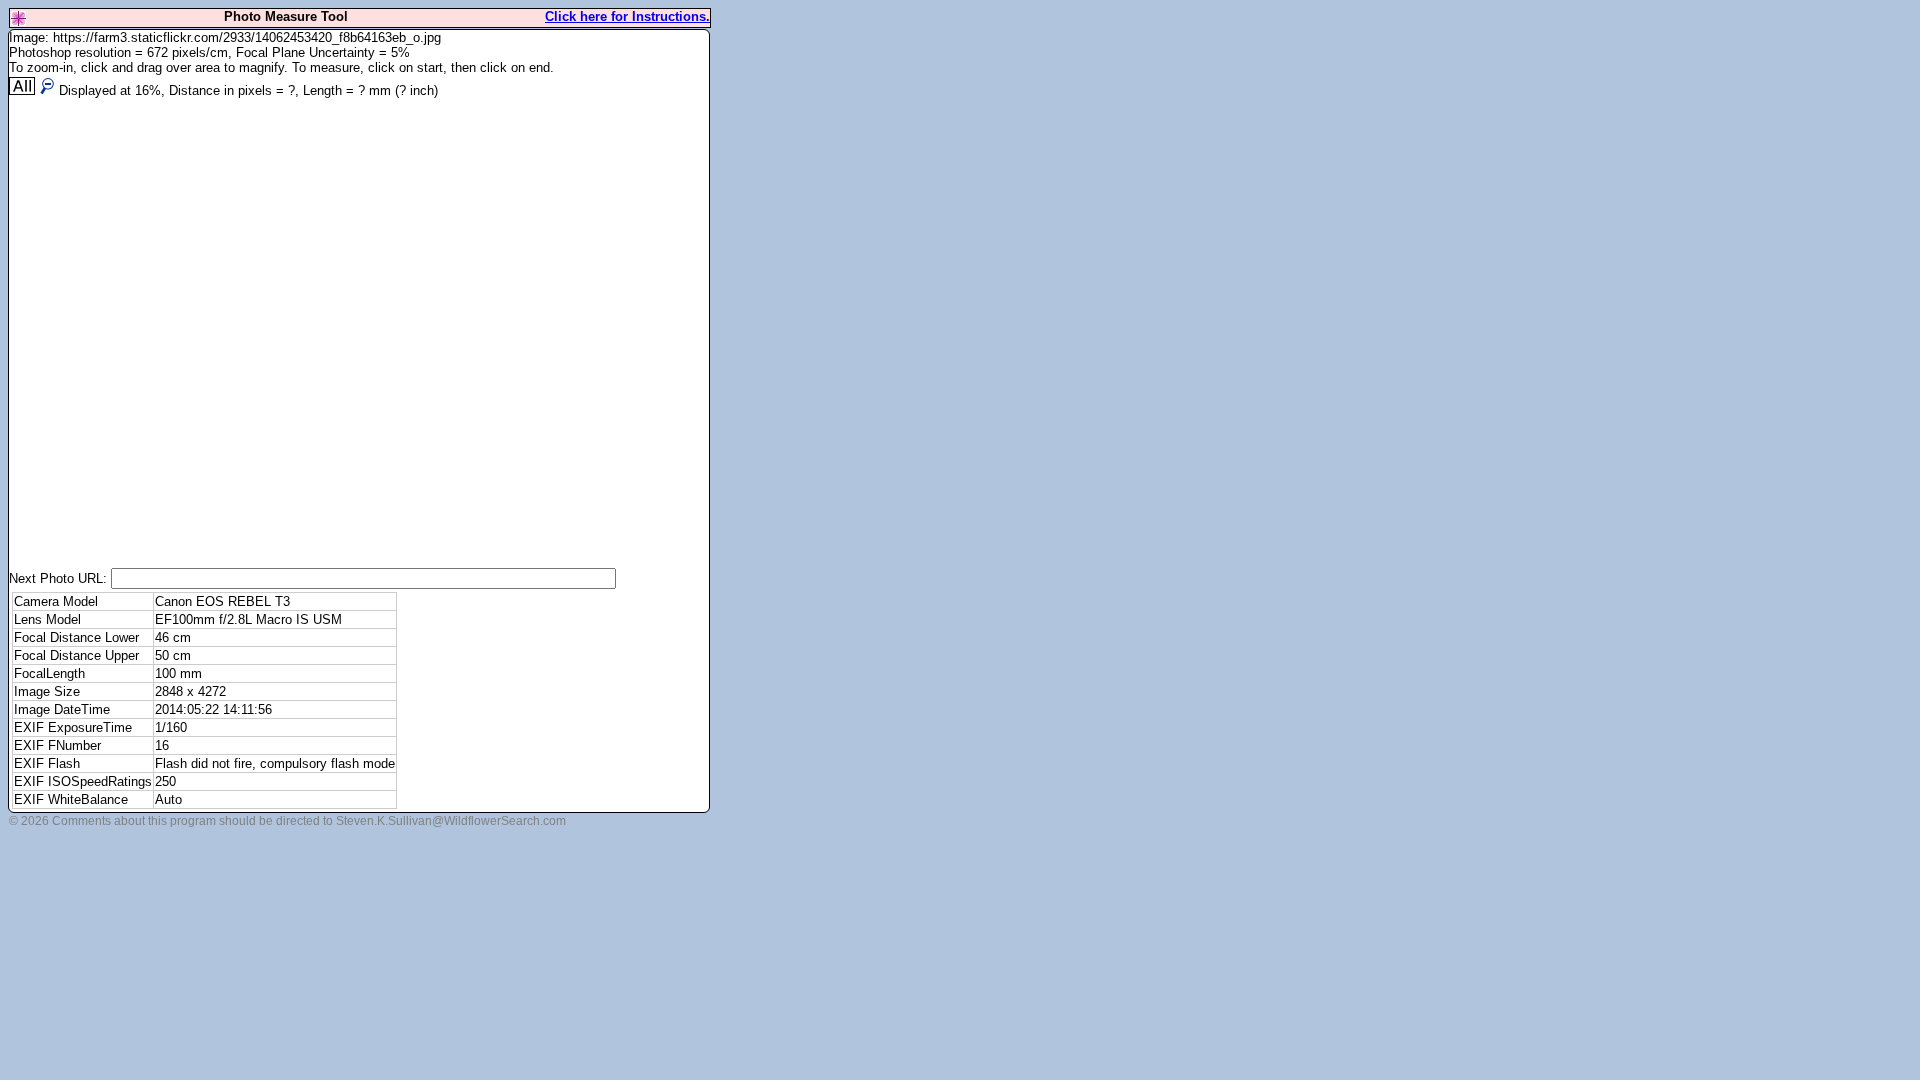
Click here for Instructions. (627, 16)
